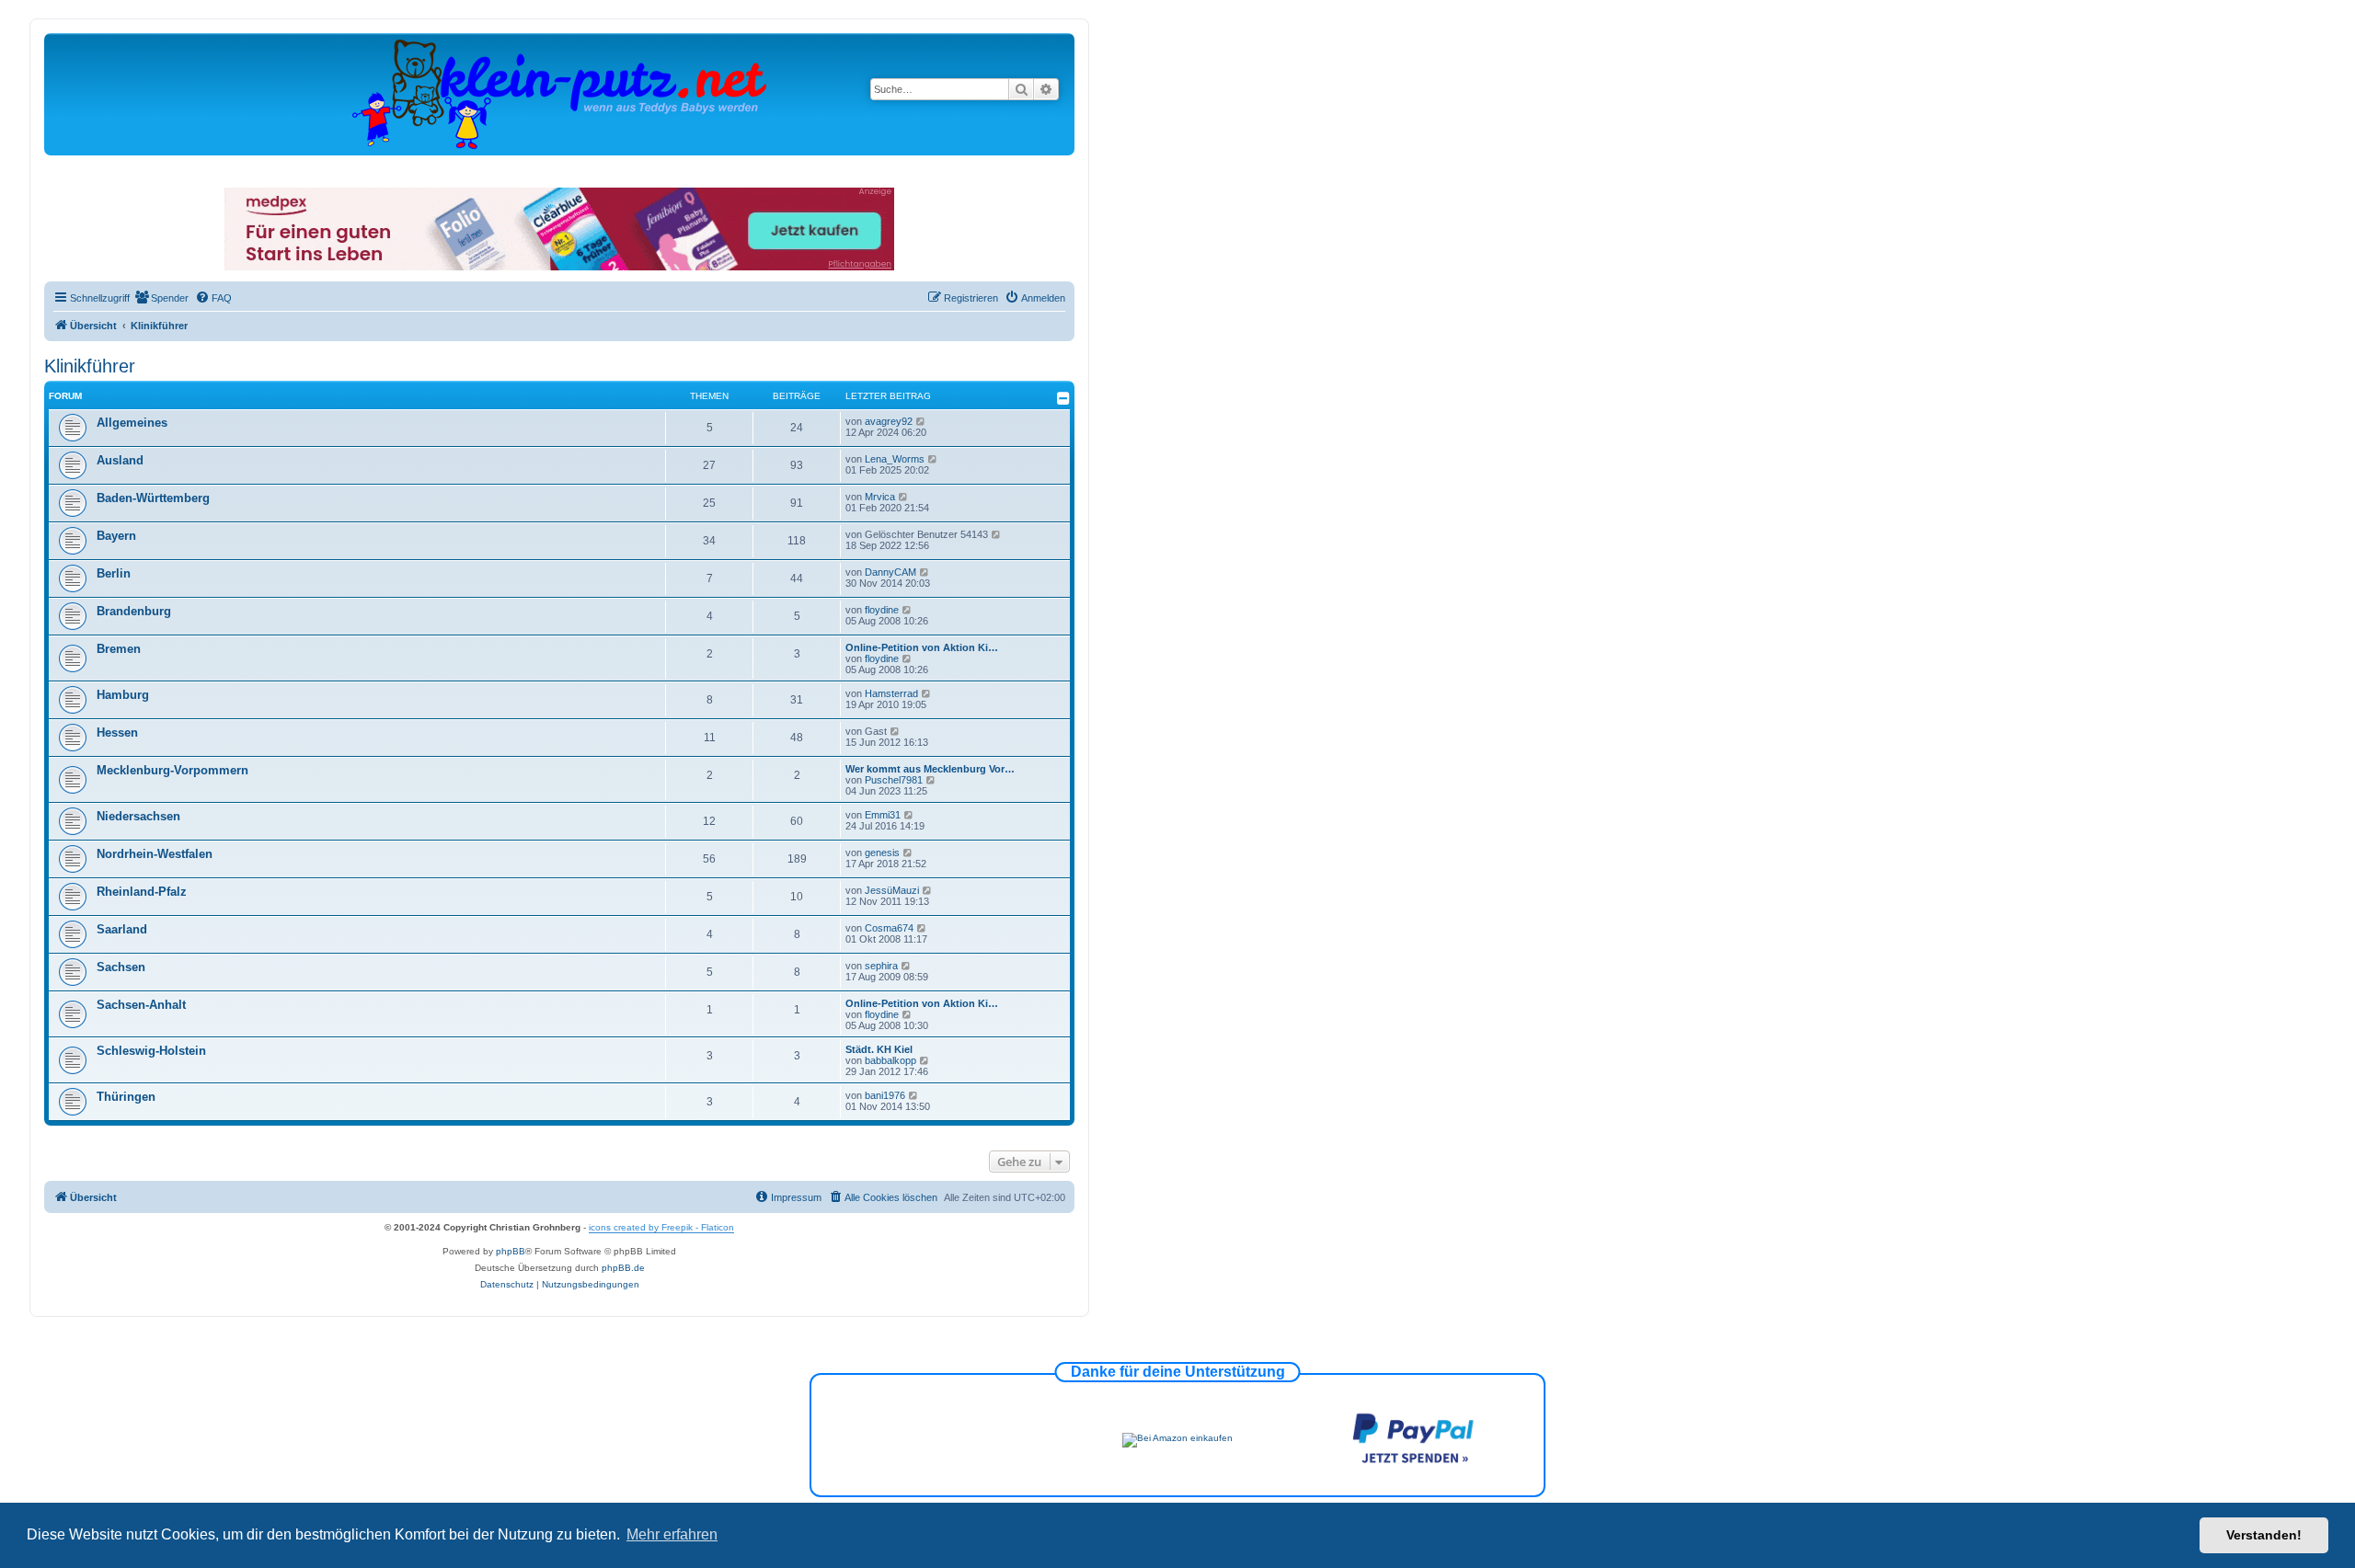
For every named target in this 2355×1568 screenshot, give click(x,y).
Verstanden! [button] (2264, 1535)
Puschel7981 (894, 780)
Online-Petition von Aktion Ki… (922, 647)
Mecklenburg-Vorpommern (172, 770)
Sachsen (121, 967)
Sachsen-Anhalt (141, 1005)
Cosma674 (889, 928)
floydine (882, 610)
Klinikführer (90, 366)
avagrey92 (889, 421)
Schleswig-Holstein (151, 1051)
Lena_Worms (895, 459)
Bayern (116, 536)
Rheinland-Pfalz (142, 892)
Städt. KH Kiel (879, 1049)
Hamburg (123, 695)
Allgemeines (132, 423)
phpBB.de (623, 1268)
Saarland (122, 929)
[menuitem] (161, 298)
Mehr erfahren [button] (672, 1534)
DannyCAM (890, 572)
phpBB (511, 1251)
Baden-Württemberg (153, 498)
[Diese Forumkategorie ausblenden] (1063, 398)
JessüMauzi (892, 890)
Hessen (117, 732)
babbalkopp (890, 1060)
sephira (881, 966)
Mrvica (880, 497)
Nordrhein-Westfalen (155, 854)
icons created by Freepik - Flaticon (661, 1227)
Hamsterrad (891, 693)
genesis (882, 853)
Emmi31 (883, 815)
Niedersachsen (138, 816)
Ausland (120, 460)
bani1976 (885, 1095)
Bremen (119, 649)
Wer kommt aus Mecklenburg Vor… (930, 769)
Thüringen (126, 1097)
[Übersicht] (559, 93)
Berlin (114, 573)
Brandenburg (134, 611)
